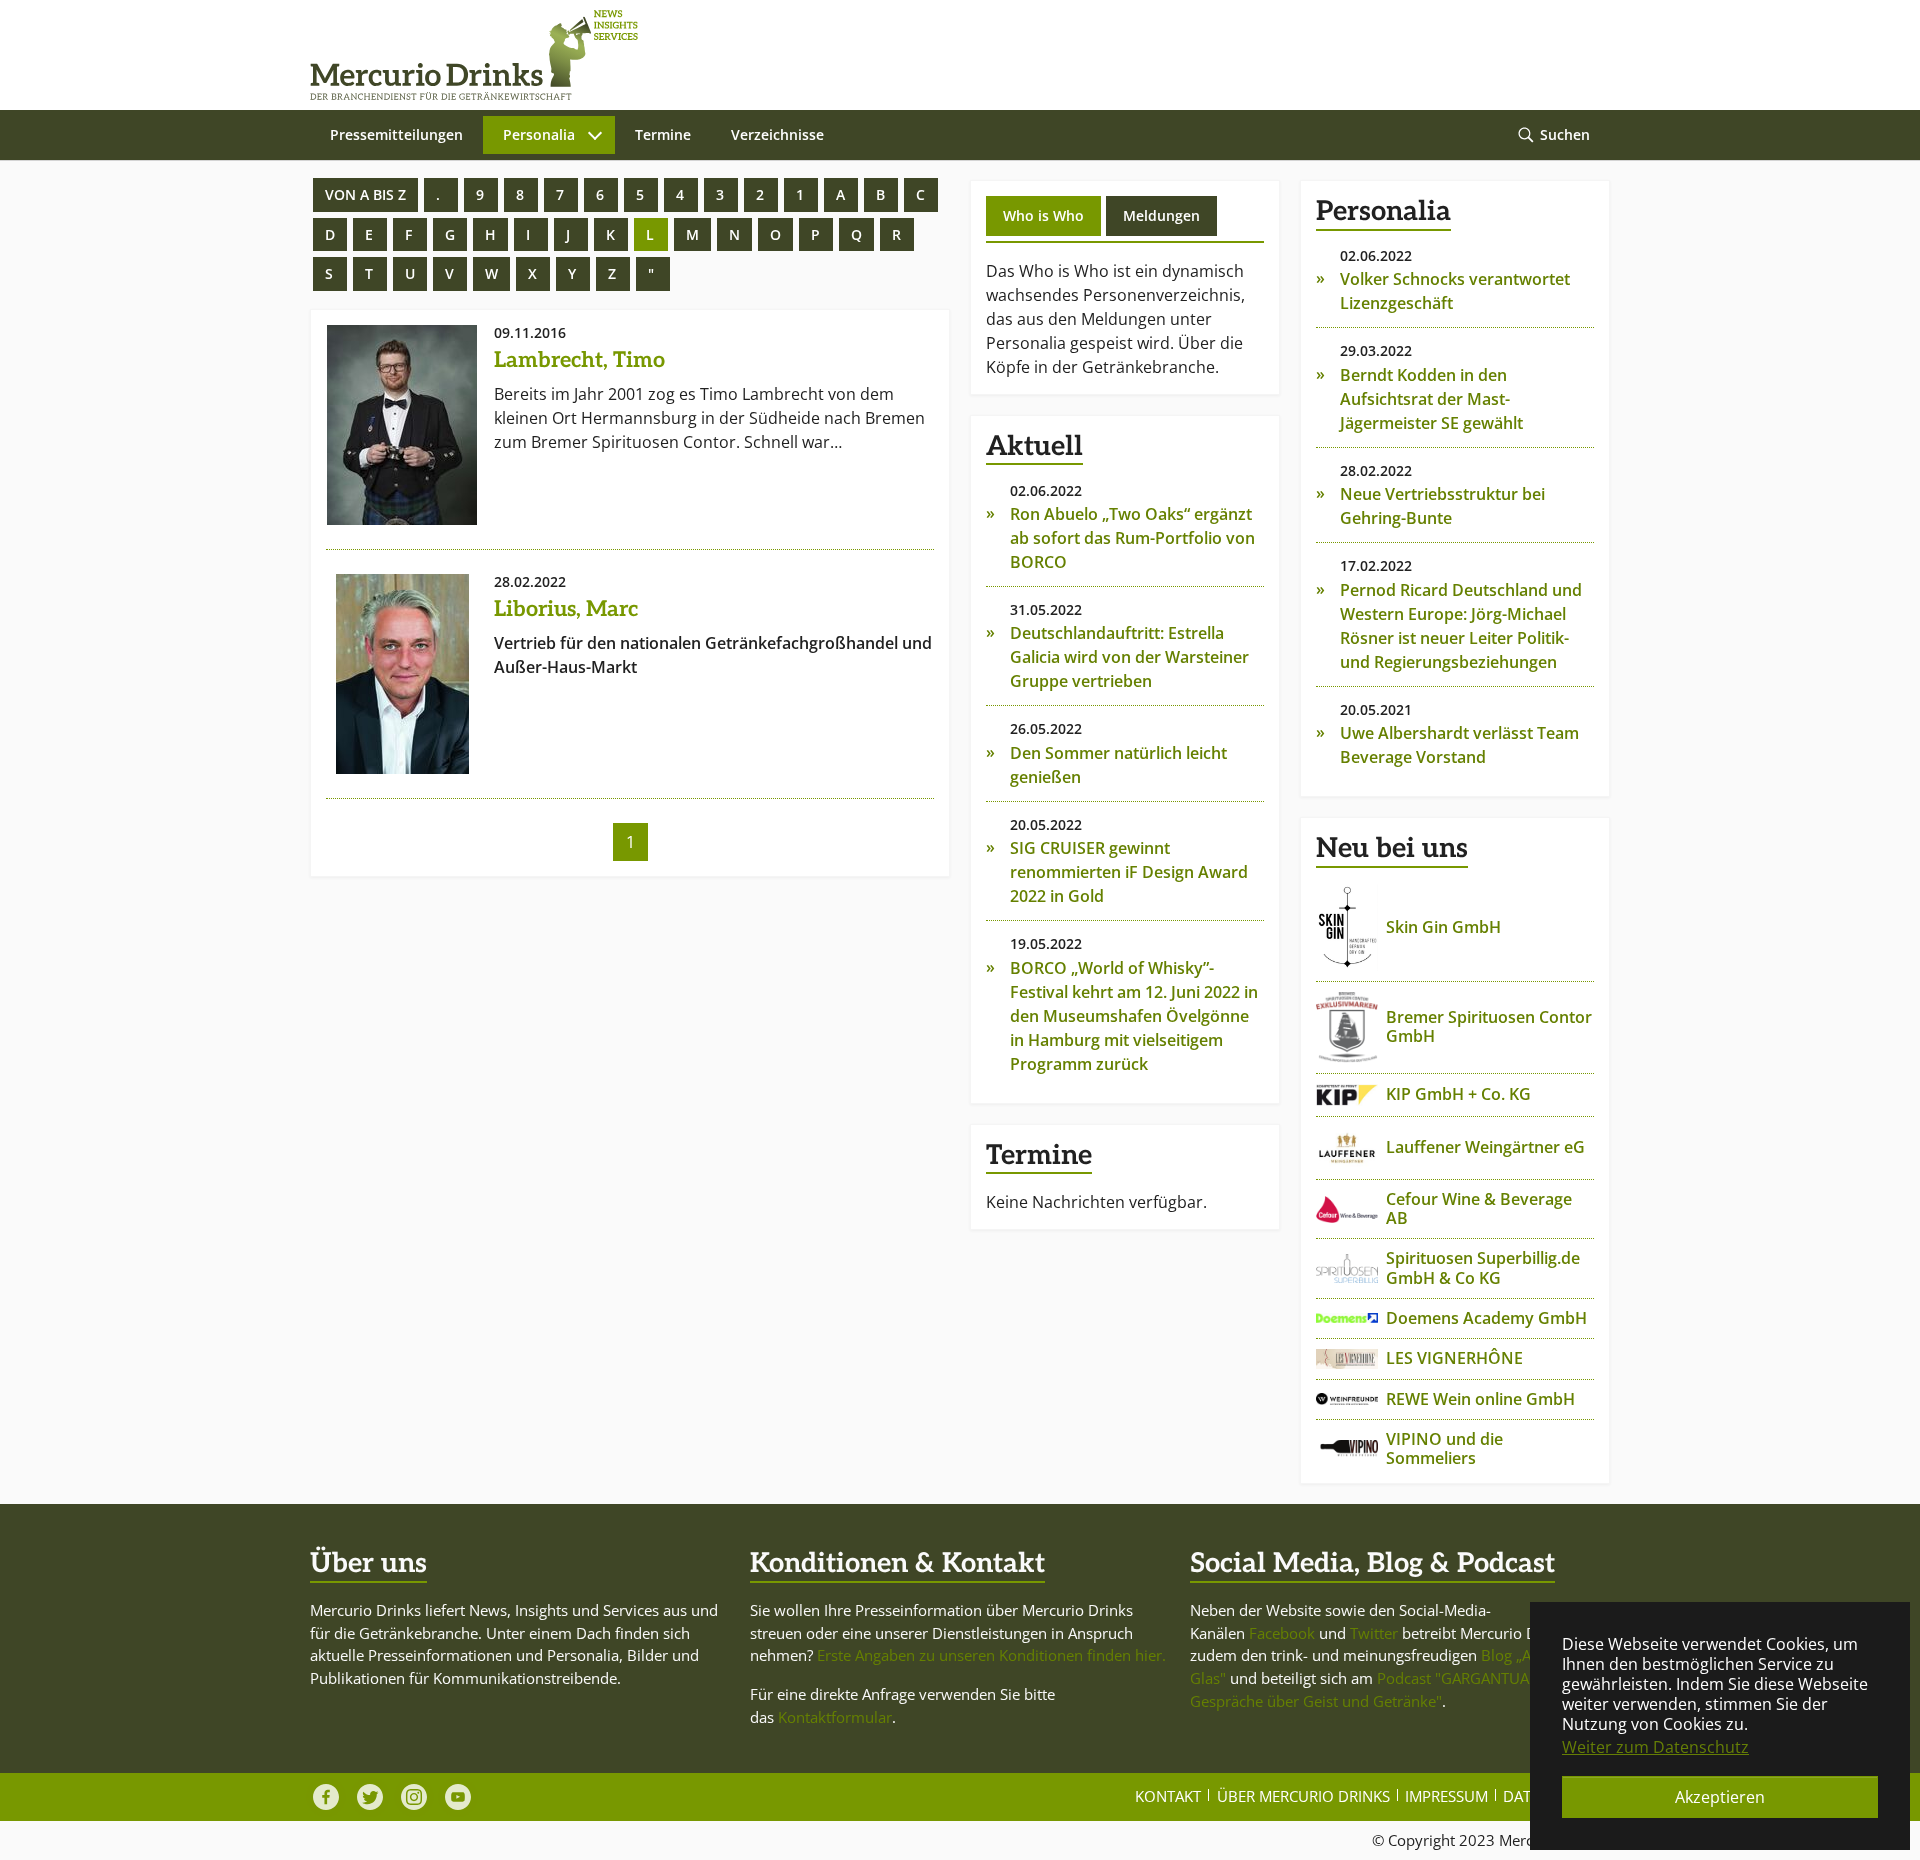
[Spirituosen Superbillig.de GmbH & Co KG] (1347, 1268)
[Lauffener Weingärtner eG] (1347, 1148)
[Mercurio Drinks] (950, 55)
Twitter (1374, 1633)
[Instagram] (414, 1797)
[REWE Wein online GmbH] (1347, 1399)
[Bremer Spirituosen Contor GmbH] (1347, 1027)
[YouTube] (458, 1797)
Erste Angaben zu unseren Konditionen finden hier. (991, 1655)
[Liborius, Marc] (402, 674)
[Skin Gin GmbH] (1347, 927)
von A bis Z (365, 194)
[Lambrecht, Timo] (402, 425)
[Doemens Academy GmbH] (1347, 1318)
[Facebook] (326, 1797)
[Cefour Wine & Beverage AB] (1347, 1209)
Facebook (1282, 1633)
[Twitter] (370, 1797)
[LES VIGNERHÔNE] (1347, 1359)
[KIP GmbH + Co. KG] (1347, 1095)
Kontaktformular (835, 1717)
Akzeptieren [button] (1720, 1797)
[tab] (1043, 216)
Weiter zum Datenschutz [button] (1655, 1747)
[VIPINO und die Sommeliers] (1347, 1449)
